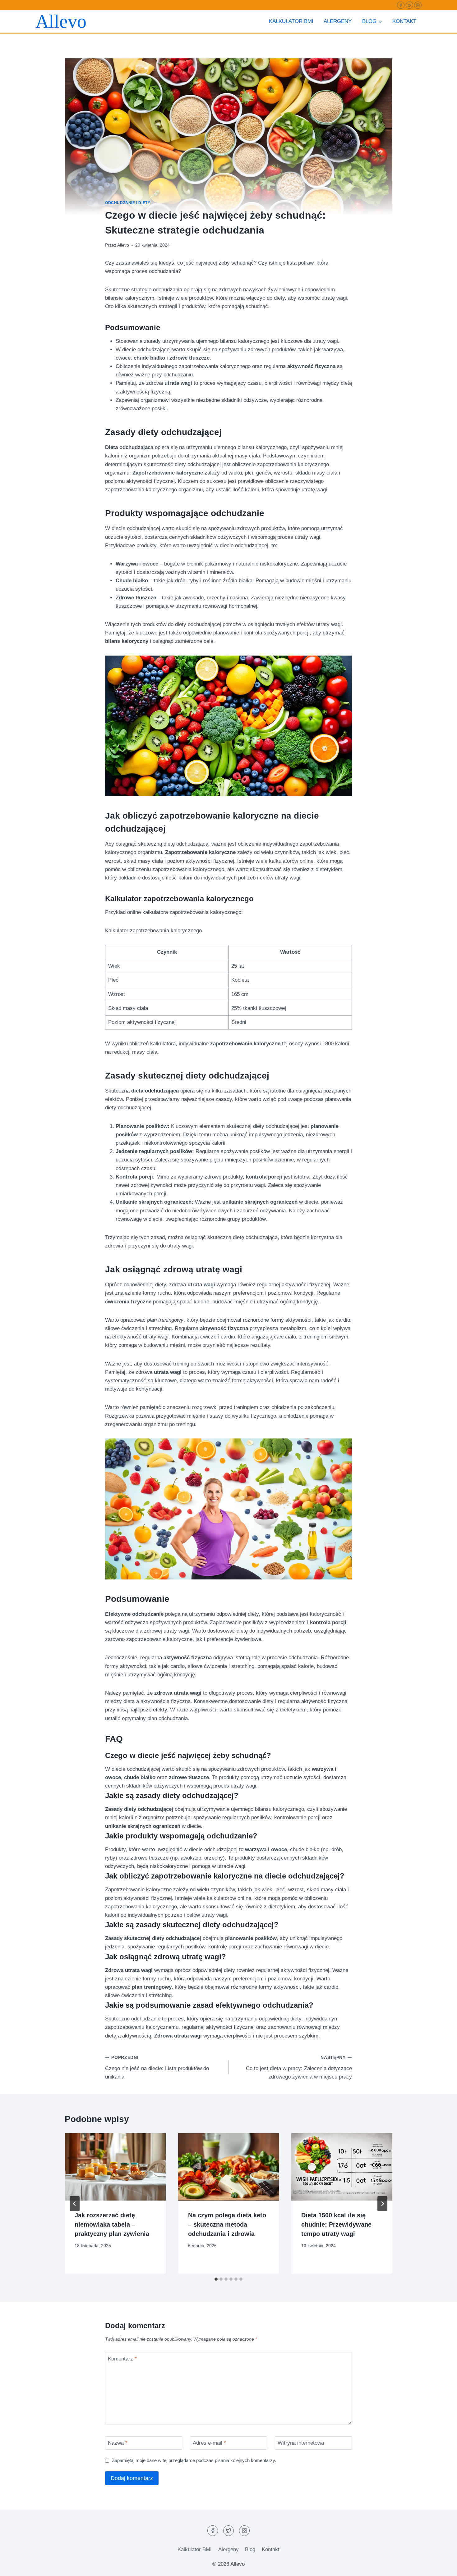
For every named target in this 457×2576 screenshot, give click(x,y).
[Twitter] (409, 5)
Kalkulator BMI (291, 21)
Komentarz (122, 2359)
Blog (250, 2549)
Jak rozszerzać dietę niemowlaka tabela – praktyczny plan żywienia (112, 2224)
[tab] (216, 2279)
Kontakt (404, 21)
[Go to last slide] (75, 2204)
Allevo (123, 245)
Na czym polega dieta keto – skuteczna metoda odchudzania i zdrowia (227, 2224)
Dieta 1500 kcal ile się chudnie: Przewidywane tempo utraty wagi (336, 2224)
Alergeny (338, 21)
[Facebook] (401, 5)
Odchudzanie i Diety (128, 203)
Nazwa (118, 2443)
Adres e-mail (209, 2443)
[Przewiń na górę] (441, 2567)
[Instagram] (418, 5)
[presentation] (115, 2167)
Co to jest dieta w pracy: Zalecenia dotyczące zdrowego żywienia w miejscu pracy (299, 2067)
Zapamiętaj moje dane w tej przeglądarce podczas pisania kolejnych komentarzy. (194, 2460)
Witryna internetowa (301, 2443)
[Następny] (382, 2204)
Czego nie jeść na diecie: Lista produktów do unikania (157, 2067)
